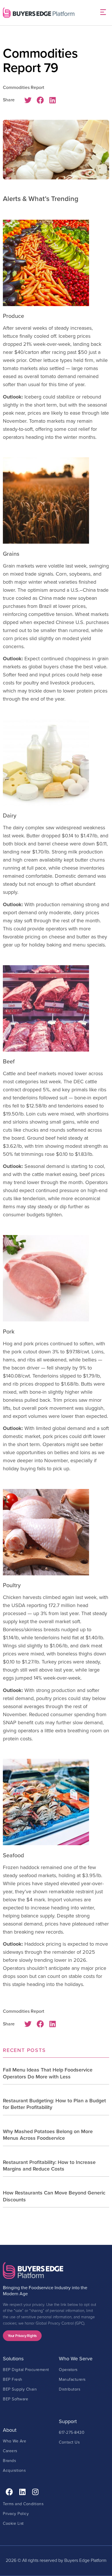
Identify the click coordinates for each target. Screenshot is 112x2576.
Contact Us (69, 2442)
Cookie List (13, 2523)
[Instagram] (35, 2492)
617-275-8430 (72, 2432)
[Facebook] (9, 2492)
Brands (9, 2460)
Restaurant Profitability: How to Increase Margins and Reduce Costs (49, 2165)
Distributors (69, 2389)
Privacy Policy (16, 2513)
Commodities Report (24, 87)
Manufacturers (72, 2379)
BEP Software (16, 2399)
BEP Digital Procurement (26, 2369)
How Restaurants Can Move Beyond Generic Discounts (54, 2196)
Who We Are (15, 2441)
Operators (68, 2369)
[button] (103, 13)
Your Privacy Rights (22, 2336)
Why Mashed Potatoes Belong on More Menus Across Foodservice (48, 2135)
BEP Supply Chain (20, 2389)
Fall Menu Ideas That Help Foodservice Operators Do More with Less (48, 2073)
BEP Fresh (13, 2379)
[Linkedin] (22, 2492)
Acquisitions (14, 2470)
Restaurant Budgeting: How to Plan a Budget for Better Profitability (54, 2104)
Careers (10, 2451)
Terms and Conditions (23, 2504)
